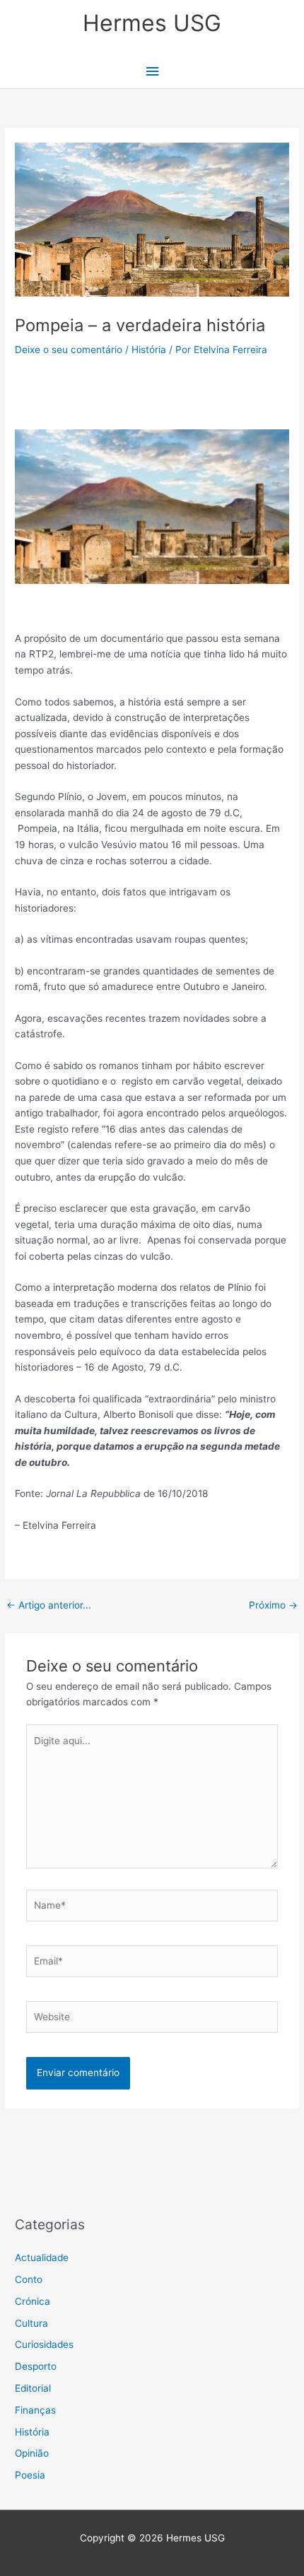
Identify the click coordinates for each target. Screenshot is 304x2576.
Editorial (33, 2388)
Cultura (31, 2323)
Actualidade (42, 2258)
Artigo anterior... (49, 1605)
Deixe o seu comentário (69, 350)
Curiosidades (44, 2344)
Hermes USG (152, 23)
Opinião (32, 2453)
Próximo (273, 1605)
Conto (29, 2279)
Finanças (35, 2410)
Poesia (30, 2475)
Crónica (33, 2301)
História (149, 350)
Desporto (36, 2366)
